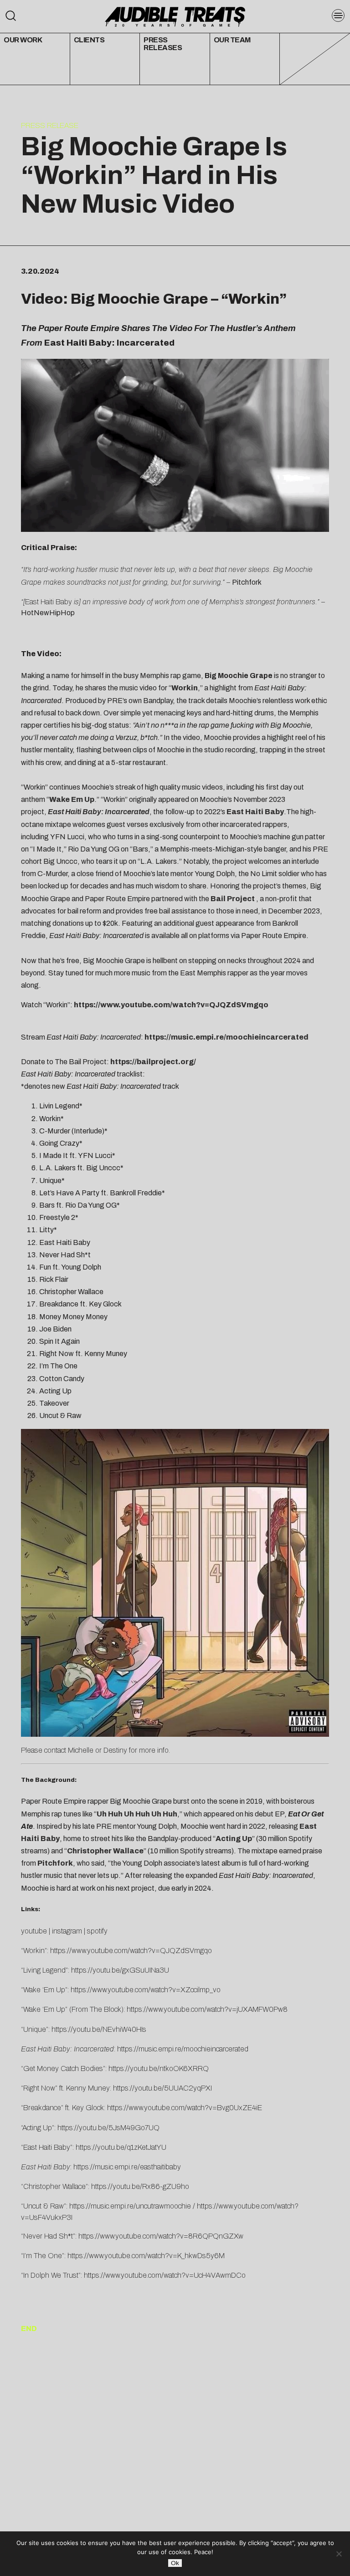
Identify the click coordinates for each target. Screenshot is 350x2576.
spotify (97, 1931)
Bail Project (233, 899)
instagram (67, 1931)
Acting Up (234, 1839)
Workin (254, 299)
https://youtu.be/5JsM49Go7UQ (108, 2128)
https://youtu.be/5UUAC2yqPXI (162, 2088)
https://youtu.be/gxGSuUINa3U (120, 1970)
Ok (175, 2563)
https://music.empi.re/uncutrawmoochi (128, 2206)
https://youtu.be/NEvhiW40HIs (99, 2029)
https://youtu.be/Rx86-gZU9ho (140, 2186)
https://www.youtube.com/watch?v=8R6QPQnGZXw (161, 2236)
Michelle (81, 1750)
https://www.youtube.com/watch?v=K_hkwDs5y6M (146, 2256)
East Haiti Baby (255, 812)
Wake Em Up (72, 799)
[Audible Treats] (175, 16)
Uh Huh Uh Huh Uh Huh (137, 1814)
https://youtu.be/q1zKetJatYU (121, 2147)
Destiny (115, 1750)
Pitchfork (55, 1863)
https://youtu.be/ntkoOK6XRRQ (159, 2068)
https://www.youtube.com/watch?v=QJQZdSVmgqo (171, 1005)
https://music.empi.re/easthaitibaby (127, 2167)
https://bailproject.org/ (153, 1062)
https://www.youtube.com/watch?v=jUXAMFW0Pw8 (207, 2009)
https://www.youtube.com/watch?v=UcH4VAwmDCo (165, 2275)
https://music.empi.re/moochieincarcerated (226, 1037)
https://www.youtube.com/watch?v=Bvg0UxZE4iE (185, 2108)
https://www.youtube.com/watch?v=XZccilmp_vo (146, 1990)
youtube (34, 1931)
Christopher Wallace (105, 1851)
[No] (339, 2554)
